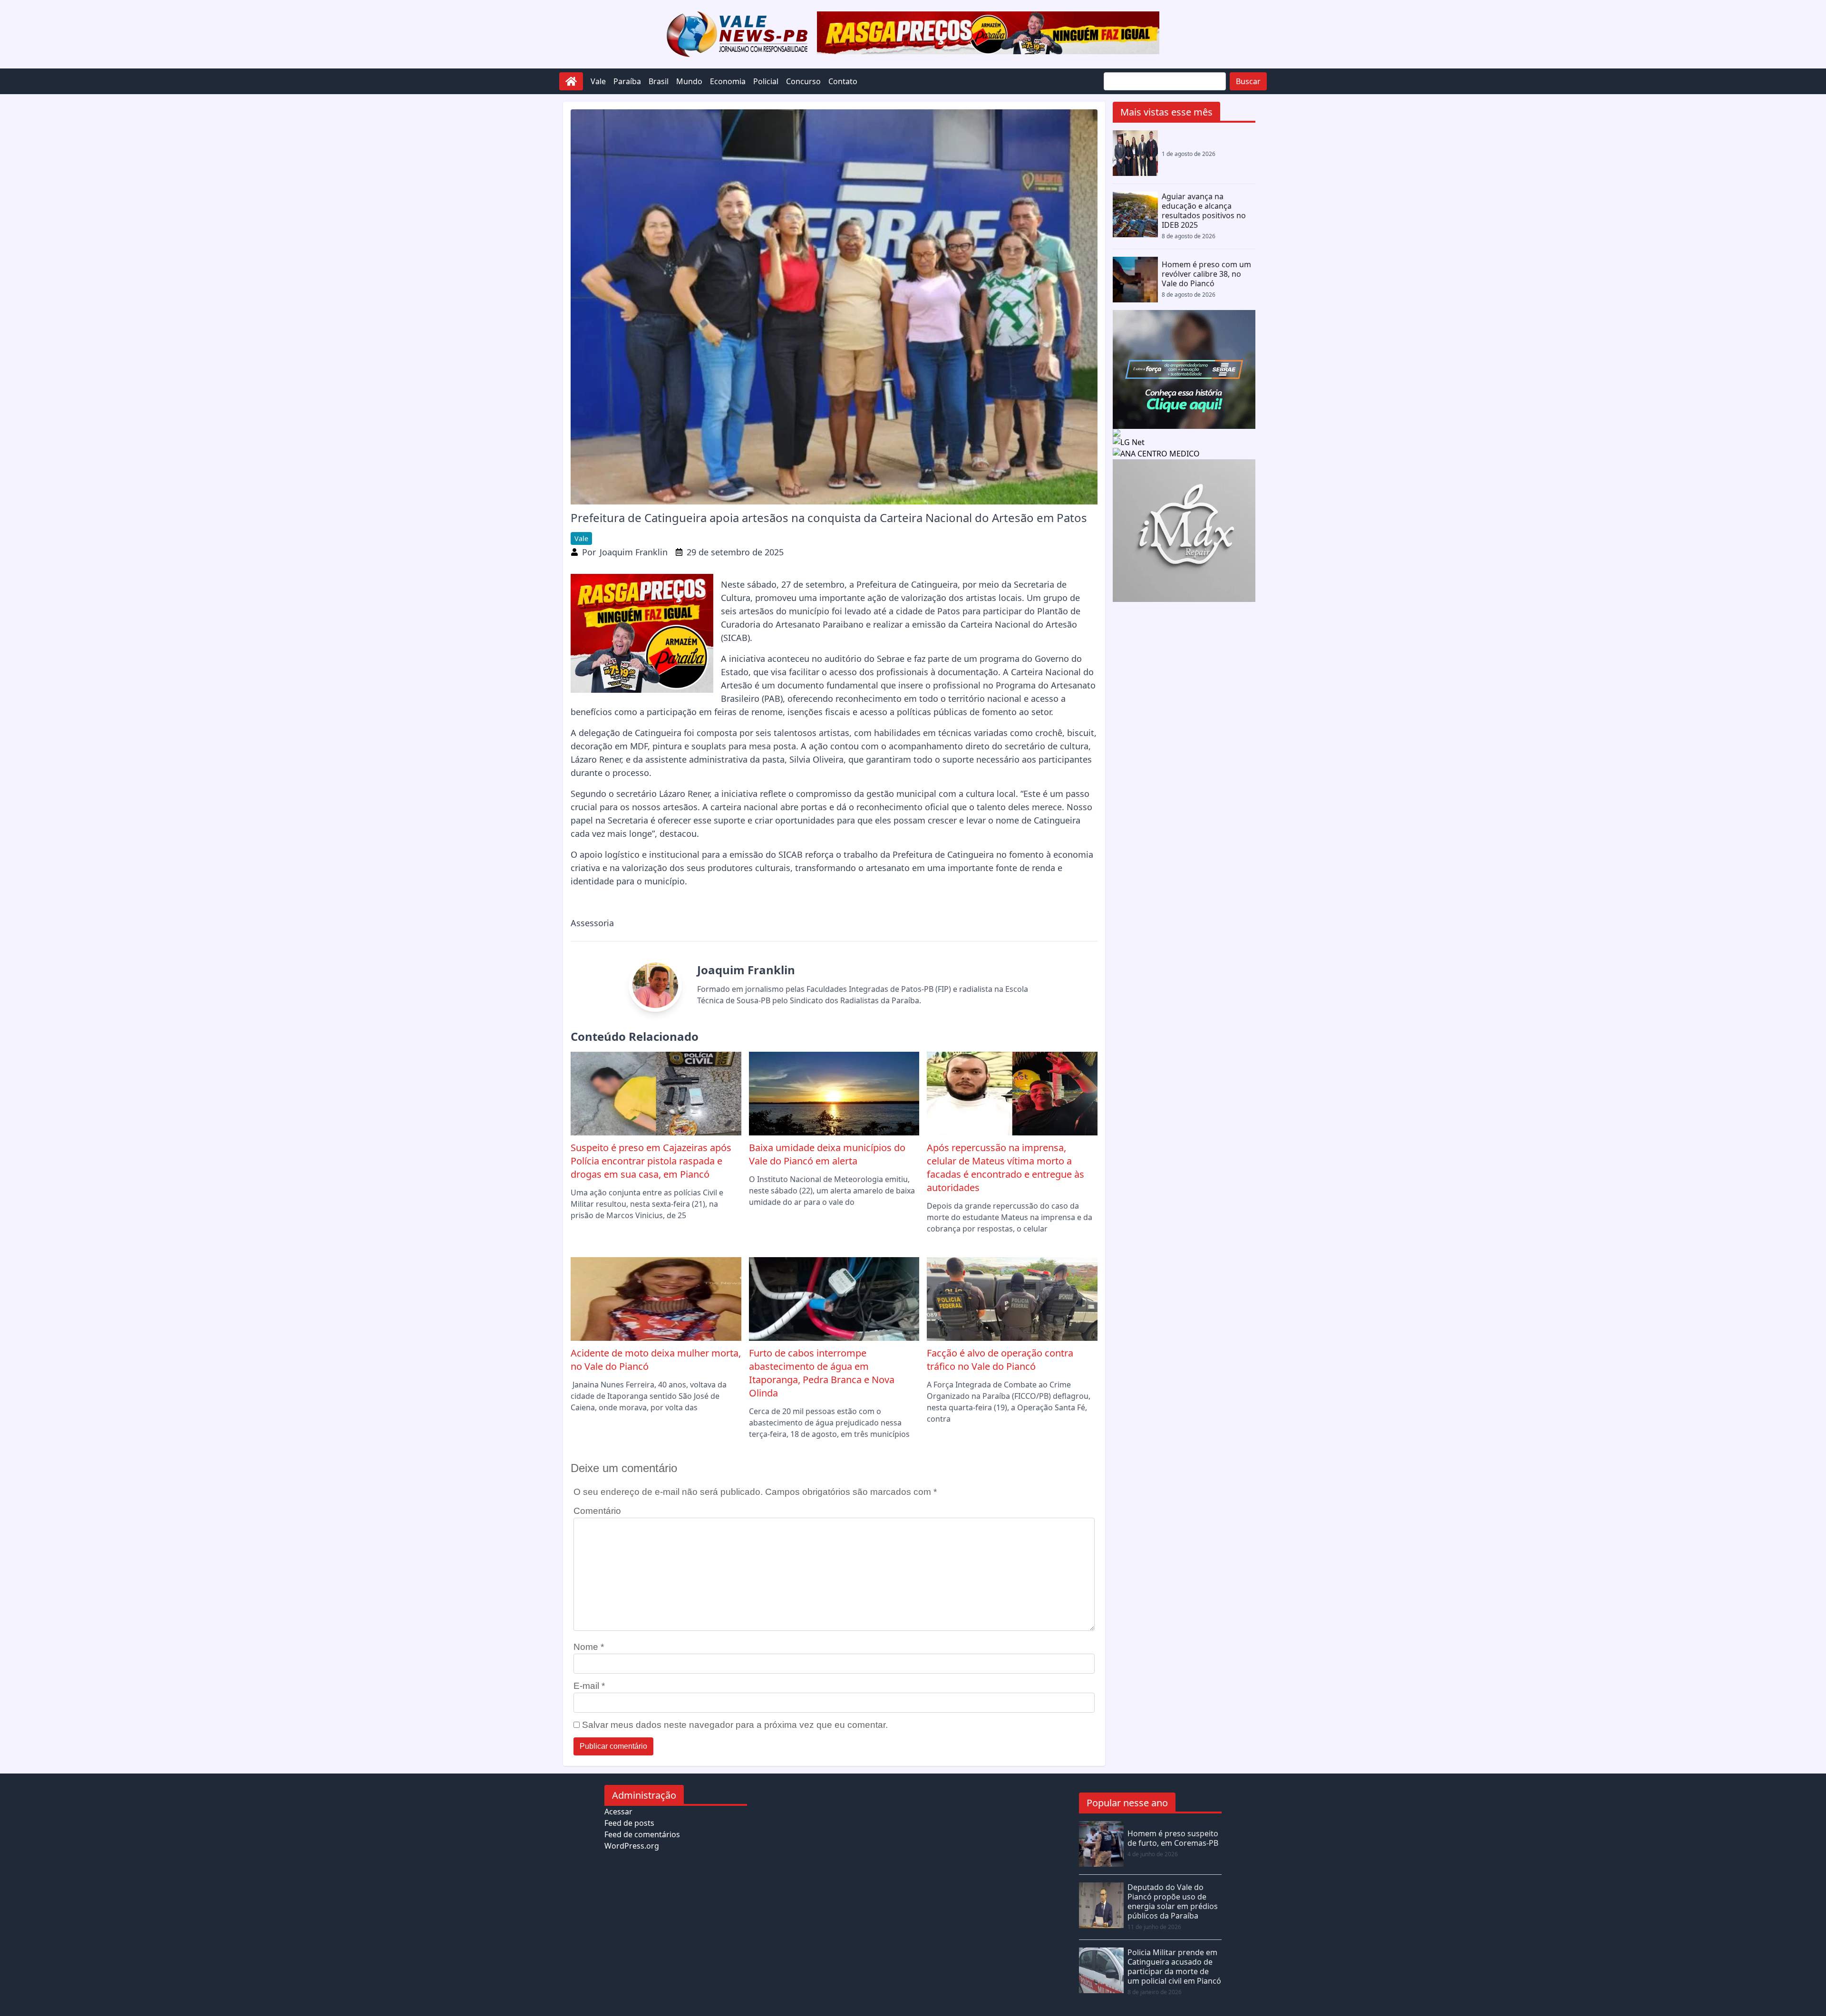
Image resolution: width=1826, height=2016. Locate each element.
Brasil (659, 81)
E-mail (589, 1686)
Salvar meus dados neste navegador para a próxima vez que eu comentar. (735, 1725)
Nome (589, 1647)
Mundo (689, 81)
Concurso (803, 81)
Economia (728, 81)
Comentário (597, 1511)
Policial (766, 81)
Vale (598, 81)
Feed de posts (629, 1823)
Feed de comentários (642, 1834)
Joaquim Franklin (634, 552)
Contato (843, 81)
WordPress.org (632, 1846)
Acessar (618, 1812)
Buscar (1248, 81)
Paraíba (627, 81)
